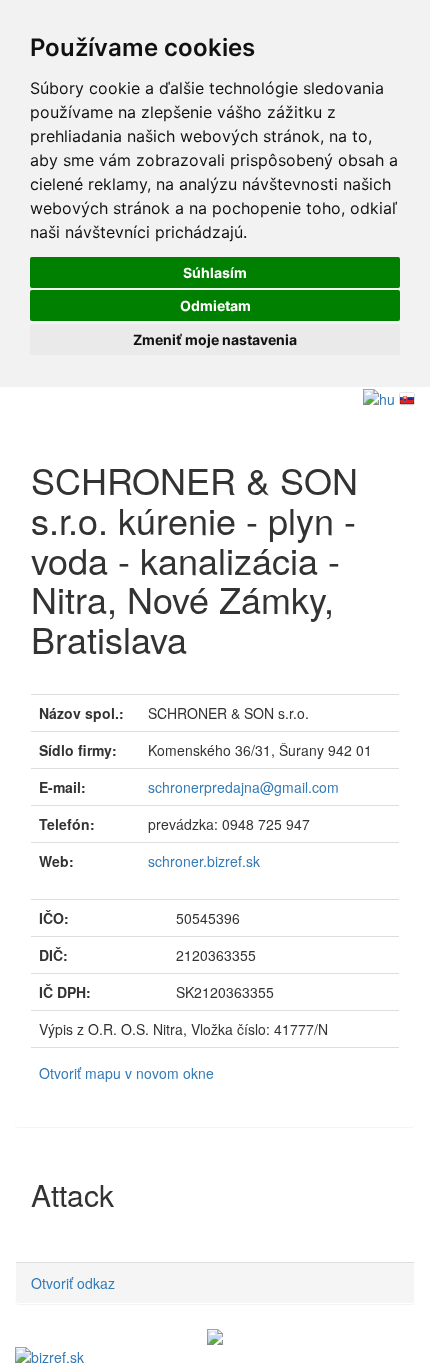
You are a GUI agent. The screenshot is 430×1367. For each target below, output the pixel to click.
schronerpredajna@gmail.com (243, 787)
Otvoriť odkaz (73, 1283)
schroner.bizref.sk (204, 861)
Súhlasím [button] (215, 272)
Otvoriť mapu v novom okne (126, 1073)
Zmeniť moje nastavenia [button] (215, 339)
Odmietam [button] (215, 305)
